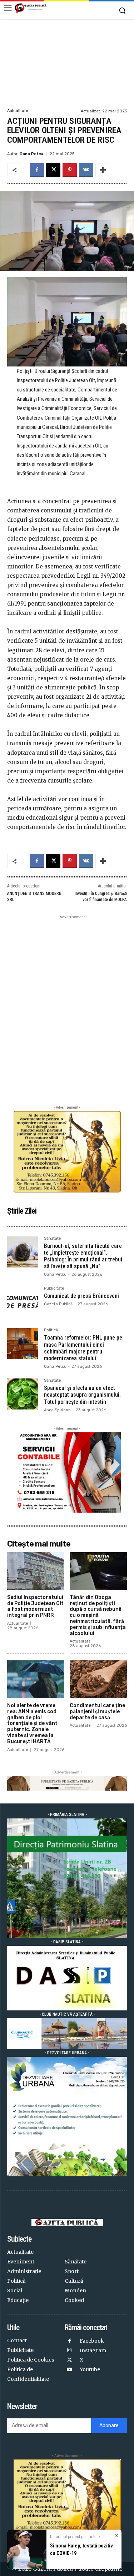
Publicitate (54, 1289)
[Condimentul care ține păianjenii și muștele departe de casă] (98, 1679)
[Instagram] (70, 2351)
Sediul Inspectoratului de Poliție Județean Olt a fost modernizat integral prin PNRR (35, 1606)
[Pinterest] (70, 170)
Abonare (109, 2426)
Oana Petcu (31, 154)
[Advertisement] (67, 63)
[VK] (86, 170)
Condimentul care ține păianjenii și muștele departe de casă (97, 1712)
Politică (51, 1330)
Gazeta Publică (58, 1304)
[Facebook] (37, 170)
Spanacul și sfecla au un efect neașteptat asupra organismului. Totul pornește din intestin (82, 1395)
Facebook (92, 2341)
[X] (53, 170)
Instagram (93, 2350)
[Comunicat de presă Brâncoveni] (23, 1302)
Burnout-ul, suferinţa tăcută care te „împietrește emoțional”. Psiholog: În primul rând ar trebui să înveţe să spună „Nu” (83, 1256)
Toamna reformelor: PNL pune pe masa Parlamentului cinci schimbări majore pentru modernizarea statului (83, 1348)
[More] (103, 170)
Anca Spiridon (57, 1410)
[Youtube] (70, 2370)
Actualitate (18, 111)
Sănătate (53, 1239)
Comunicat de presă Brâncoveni (81, 1296)
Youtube (90, 2369)
